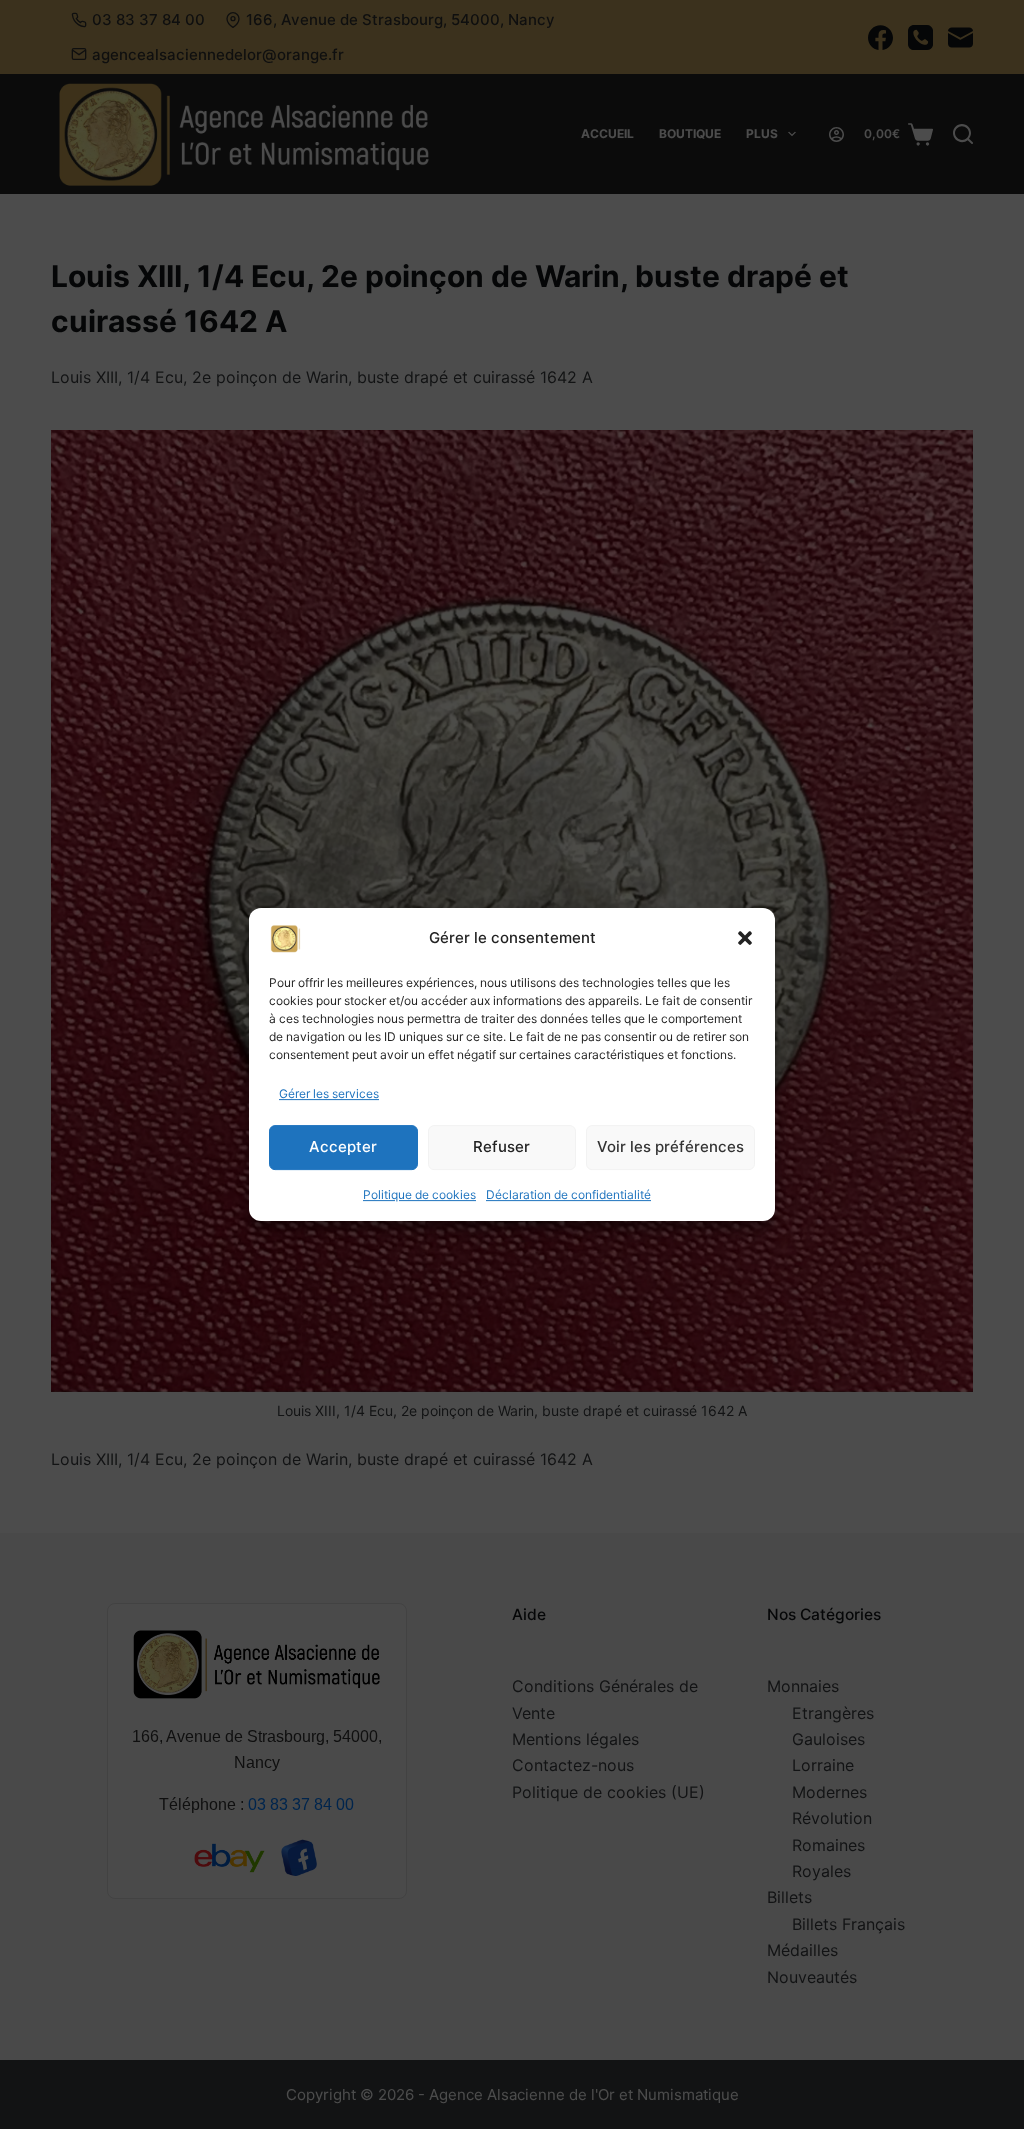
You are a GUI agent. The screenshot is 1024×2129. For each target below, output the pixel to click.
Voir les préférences (670, 1147)
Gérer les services (329, 1093)
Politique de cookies (419, 1194)
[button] (745, 938)
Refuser (501, 1147)
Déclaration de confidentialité (568, 1194)
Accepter (343, 1147)
